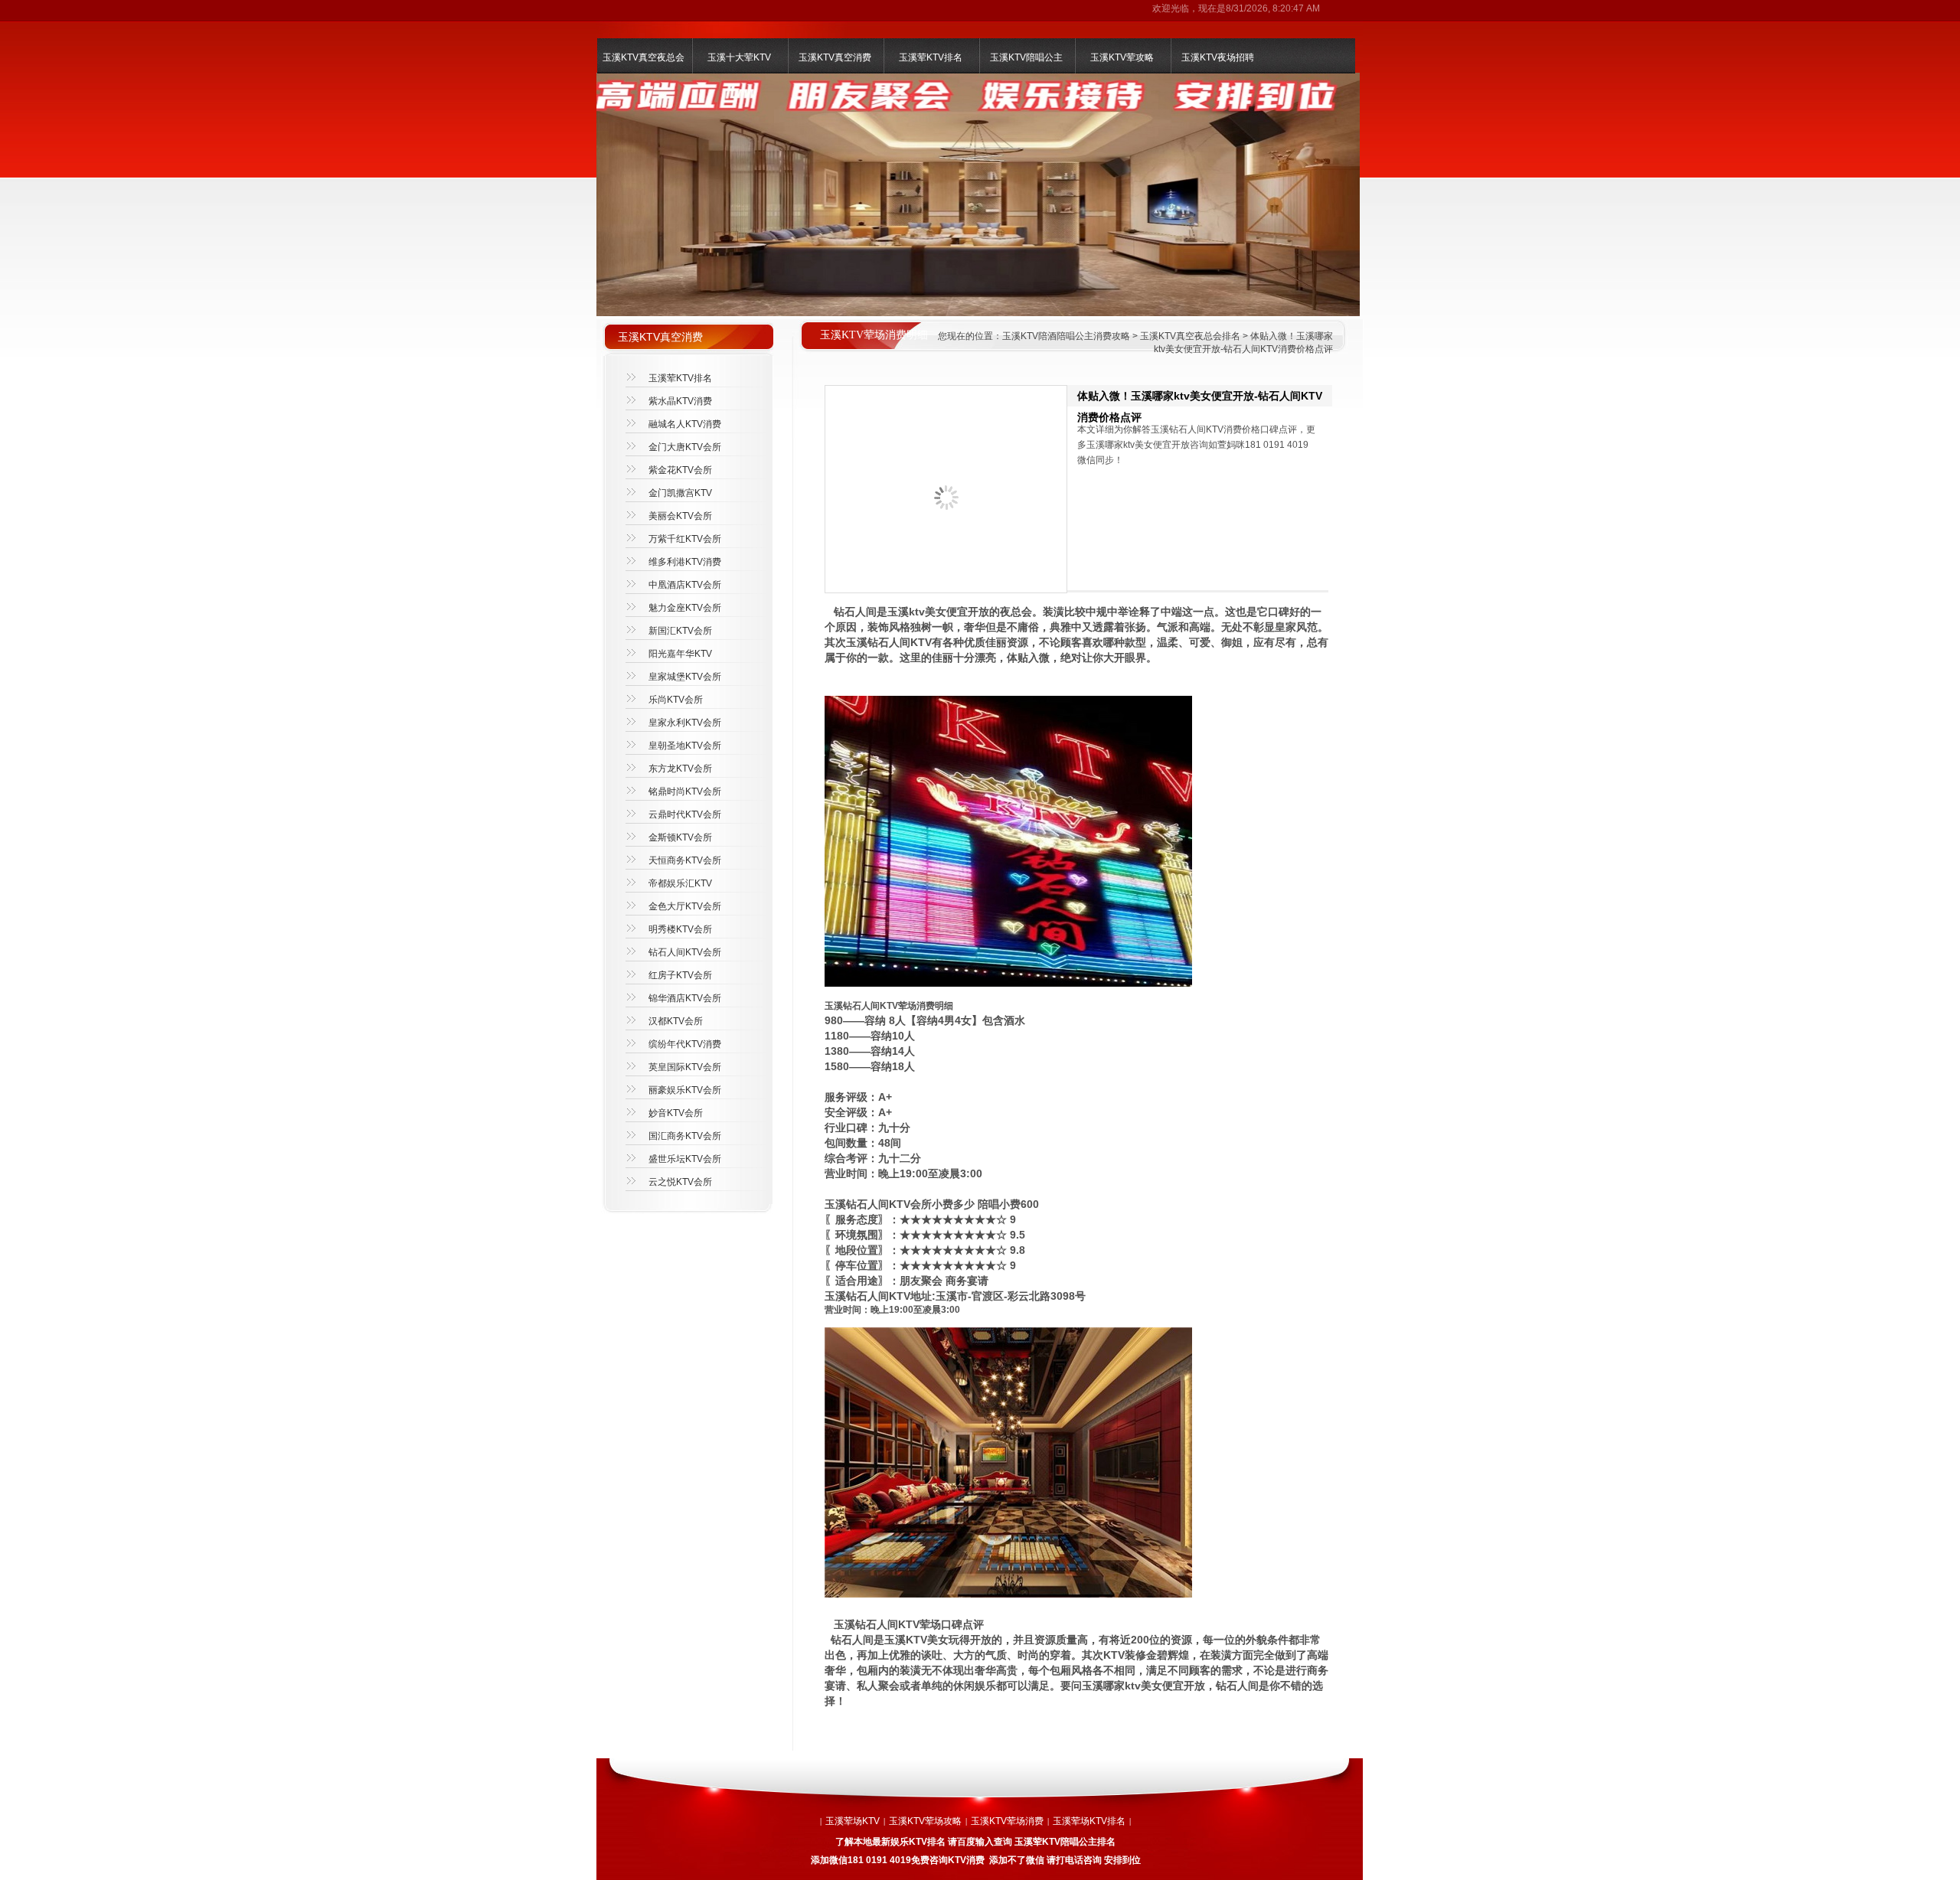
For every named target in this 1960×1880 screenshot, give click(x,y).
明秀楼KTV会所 (680, 929)
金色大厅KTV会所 (685, 906)
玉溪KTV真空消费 (835, 57)
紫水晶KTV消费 (680, 401)
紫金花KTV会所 (680, 470)
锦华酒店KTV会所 (685, 998)
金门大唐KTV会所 (685, 447)
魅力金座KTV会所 (685, 608)
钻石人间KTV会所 (685, 952)
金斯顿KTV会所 (680, 837)
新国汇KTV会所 (680, 631)
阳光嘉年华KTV (680, 654)
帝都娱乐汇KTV (680, 883)
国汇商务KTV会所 (685, 1136)
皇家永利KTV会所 (685, 723)
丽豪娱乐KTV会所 (685, 1090)
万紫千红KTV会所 (685, 539)
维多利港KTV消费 (685, 562)
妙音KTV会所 (676, 1113)
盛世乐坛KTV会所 (685, 1159)
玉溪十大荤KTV (739, 57)
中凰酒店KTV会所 (685, 585)
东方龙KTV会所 (680, 769)
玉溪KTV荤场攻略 (925, 1821)
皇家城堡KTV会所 (685, 677)
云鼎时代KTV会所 (685, 814)
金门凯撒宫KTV (680, 493)
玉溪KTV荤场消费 (1007, 1821)
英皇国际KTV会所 (685, 1067)
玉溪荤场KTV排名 (1089, 1821)
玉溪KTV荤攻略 (1122, 57)
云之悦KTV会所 (680, 1182)
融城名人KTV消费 (685, 424)
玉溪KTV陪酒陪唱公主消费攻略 (1066, 336)
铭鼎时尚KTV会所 (685, 791)
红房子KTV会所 (680, 975)
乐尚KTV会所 (676, 700)
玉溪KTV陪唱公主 (1026, 57)
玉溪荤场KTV (853, 1821)
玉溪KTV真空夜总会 (644, 57)
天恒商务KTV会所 (685, 860)
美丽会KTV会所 (680, 516)
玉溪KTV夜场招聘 (1218, 57)
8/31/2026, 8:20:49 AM (1273, 8)
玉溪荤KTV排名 (931, 57)
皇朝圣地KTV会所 (685, 746)
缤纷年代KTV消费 (685, 1044)
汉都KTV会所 (676, 1021)
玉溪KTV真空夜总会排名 (1190, 336)
